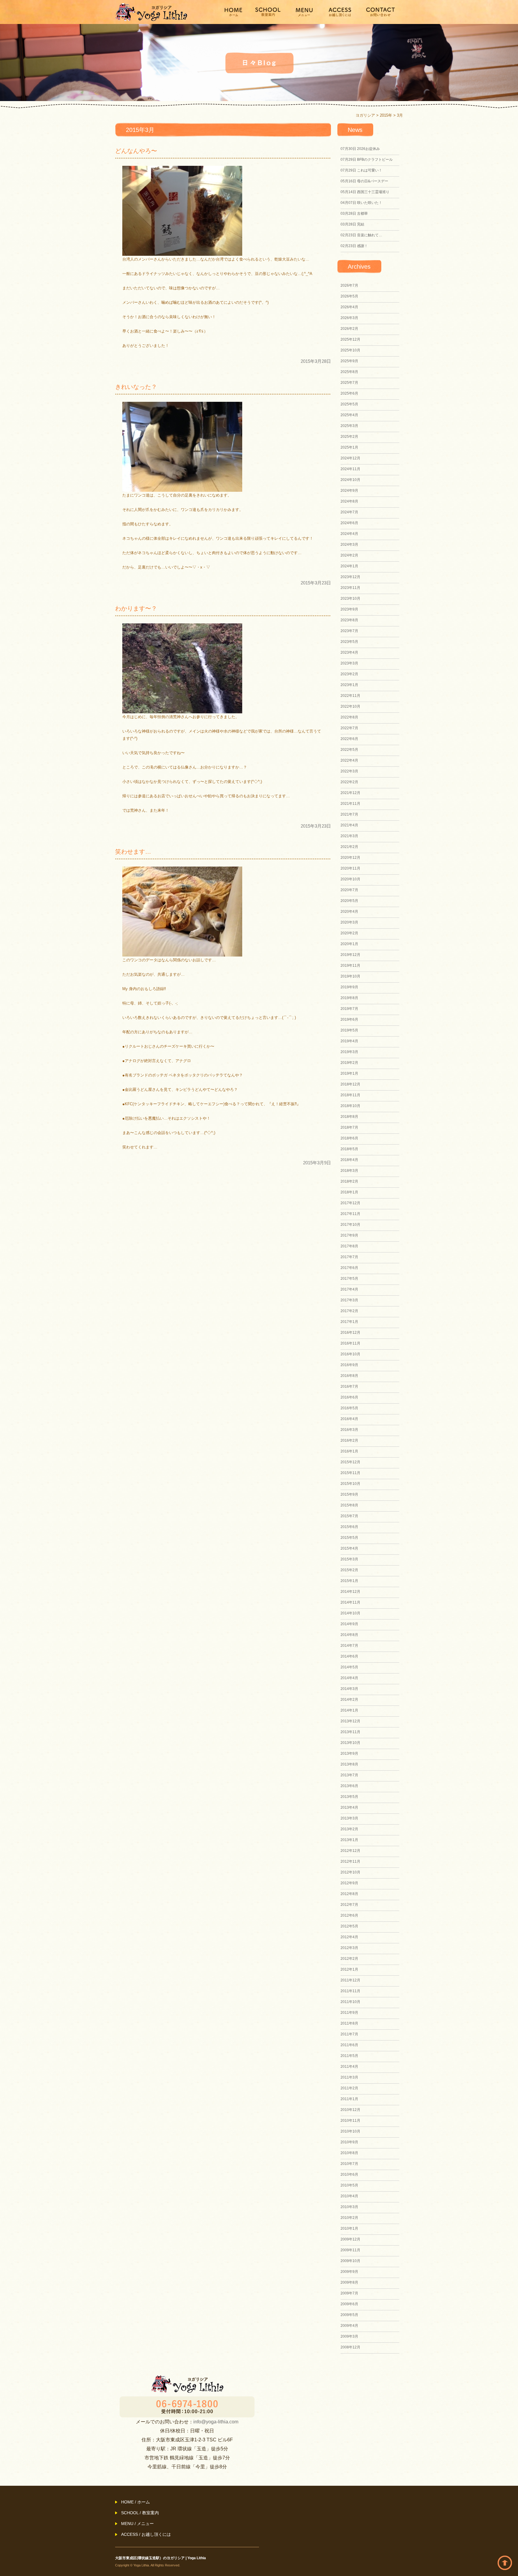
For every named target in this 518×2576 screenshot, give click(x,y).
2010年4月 (349, 2196)
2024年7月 (349, 512)
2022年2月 (349, 782)
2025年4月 (349, 415)
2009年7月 (349, 2293)
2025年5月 (349, 404)
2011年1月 (349, 2099)
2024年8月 (349, 501)
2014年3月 (349, 1689)
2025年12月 (350, 339)
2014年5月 (349, 1667)
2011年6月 (349, 2045)
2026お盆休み (360, 149)
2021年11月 (350, 804)
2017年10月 (350, 1225)
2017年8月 (349, 1246)
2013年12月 (350, 1721)
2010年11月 (350, 2121)
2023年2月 (349, 674)
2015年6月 (349, 1527)
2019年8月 (349, 998)
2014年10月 (350, 1613)
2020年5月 (349, 901)
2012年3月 (349, 1948)
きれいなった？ (136, 387)
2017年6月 (349, 1268)
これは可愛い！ (361, 170)
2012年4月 (349, 1937)
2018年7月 (349, 1127)
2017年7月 (349, 1257)
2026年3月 (349, 318)
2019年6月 (349, 1019)
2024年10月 (350, 480)
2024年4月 (349, 534)
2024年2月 (349, 555)
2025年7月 (349, 383)
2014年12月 (350, 1592)
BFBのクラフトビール (367, 160)
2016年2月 (349, 1440)
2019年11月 (350, 966)
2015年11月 (350, 1473)
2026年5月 (349, 296)
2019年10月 (350, 976)
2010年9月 (349, 2142)
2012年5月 (349, 1926)
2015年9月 (349, 1494)
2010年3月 (349, 2207)
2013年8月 (349, 1764)
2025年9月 (349, 361)
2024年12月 (350, 458)
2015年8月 (349, 1505)
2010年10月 (350, 2131)
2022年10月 (350, 706)
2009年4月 (349, 2326)
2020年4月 (349, 912)
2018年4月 (349, 1160)
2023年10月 (350, 598)
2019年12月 (350, 955)
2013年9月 (349, 1754)
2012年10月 (350, 1872)
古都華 (354, 213)
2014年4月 (349, 1678)
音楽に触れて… (361, 235)
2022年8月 (349, 717)
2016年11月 (350, 1343)
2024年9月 (349, 491)
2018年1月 (349, 1192)
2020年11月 (350, 868)
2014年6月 (349, 1656)
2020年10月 (350, 879)
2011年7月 (349, 2034)
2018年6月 (349, 1138)
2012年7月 (349, 1905)
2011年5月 (349, 2056)
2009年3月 (349, 2336)
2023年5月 (349, 642)
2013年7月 (349, 1775)
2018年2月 (349, 1181)
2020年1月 (349, 944)
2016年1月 (349, 1451)
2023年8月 (349, 620)
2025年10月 (350, 350)
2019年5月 (349, 1030)
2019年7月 (349, 1009)
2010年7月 (349, 2164)
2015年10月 (350, 1484)
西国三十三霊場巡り (365, 192)
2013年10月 (350, 1743)
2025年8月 (349, 372)
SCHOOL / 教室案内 (140, 2513)
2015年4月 (349, 1548)
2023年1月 (349, 685)
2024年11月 (350, 469)
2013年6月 (349, 1786)
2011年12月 (350, 1980)
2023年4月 (349, 652)
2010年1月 (349, 2228)
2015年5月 (349, 1538)
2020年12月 (350, 858)
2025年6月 (349, 393)
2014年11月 (350, 1602)
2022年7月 (349, 728)
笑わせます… (133, 852)
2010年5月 (349, 2185)
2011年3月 (349, 2077)
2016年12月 (350, 1333)
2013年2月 (349, 1829)
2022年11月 (350, 696)
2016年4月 (349, 1419)
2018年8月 (349, 1117)
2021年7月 (349, 814)
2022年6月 (349, 739)
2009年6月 (349, 2304)
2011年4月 (349, 2067)
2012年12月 (350, 1851)
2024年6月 (349, 523)
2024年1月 (349, 566)
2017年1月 (349, 1322)
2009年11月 (350, 2250)
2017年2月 (349, 1311)
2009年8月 (349, 2282)
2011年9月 (349, 2013)
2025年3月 (349, 426)
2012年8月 (349, 1894)
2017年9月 (349, 1235)
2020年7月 (349, 890)
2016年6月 (349, 1397)
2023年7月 (349, 631)
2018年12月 (350, 1084)
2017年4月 (349, 1289)
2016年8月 (349, 1376)
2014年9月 (349, 1624)
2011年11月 (350, 1991)
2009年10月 (350, 2261)
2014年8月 (349, 1635)
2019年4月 (349, 1041)
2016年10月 (350, 1354)
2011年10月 (350, 2002)
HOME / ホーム (135, 2502)
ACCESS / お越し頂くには (146, 2534)
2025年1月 (349, 447)
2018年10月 (350, 1106)
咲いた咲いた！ (361, 203)
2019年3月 (349, 1052)
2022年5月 (349, 750)
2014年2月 (349, 1700)
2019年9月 (349, 987)
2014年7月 (349, 1646)
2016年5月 (349, 1408)
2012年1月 (349, 1969)
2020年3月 (349, 922)
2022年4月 (349, 760)
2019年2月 (349, 1063)
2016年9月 (349, 1365)
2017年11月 (350, 1214)
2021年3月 (349, 836)
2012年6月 (349, 1915)
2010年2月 (349, 2218)
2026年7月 (349, 285)
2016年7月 (349, 1387)
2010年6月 (349, 2175)
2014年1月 (349, 1710)
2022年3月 (349, 771)
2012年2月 (349, 1959)
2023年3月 (349, 663)
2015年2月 (349, 1570)
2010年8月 (349, 2153)
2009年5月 (349, 2315)
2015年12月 (350, 1462)
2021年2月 (349, 847)
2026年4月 (349, 307)
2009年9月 (349, 2272)
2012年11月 (350, 1861)
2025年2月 (349, 437)
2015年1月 (349, 1581)
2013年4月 (349, 1807)
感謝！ (354, 246)
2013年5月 (349, 1797)
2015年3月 (349, 1559)
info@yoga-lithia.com (216, 2422)
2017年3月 (349, 1300)
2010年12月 (350, 2110)
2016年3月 (349, 1430)
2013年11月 (350, 1732)
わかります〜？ (136, 608)
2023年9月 (349, 609)
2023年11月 (350, 588)
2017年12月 (350, 1203)
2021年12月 (350, 793)
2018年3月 (349, 1171)
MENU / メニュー (137, 2524)
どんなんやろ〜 (136, 151)
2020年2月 (349, 933)
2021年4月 (349, 825)
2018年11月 (350, 1095)
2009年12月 (350, 2239)
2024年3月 (349, 545)
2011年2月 (349, 2088)
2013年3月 (349, 1818)
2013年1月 (349, 1840)
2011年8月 (349, 2023)
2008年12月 (350, 2347)
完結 (352, 224)
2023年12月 (350, 577)
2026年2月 (349, 329)
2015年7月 (349, 1516)
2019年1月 (349, 1073)
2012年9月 (349, 1883)
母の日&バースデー (364, 181)
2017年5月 (349, 1279)
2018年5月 (349, 1149)
